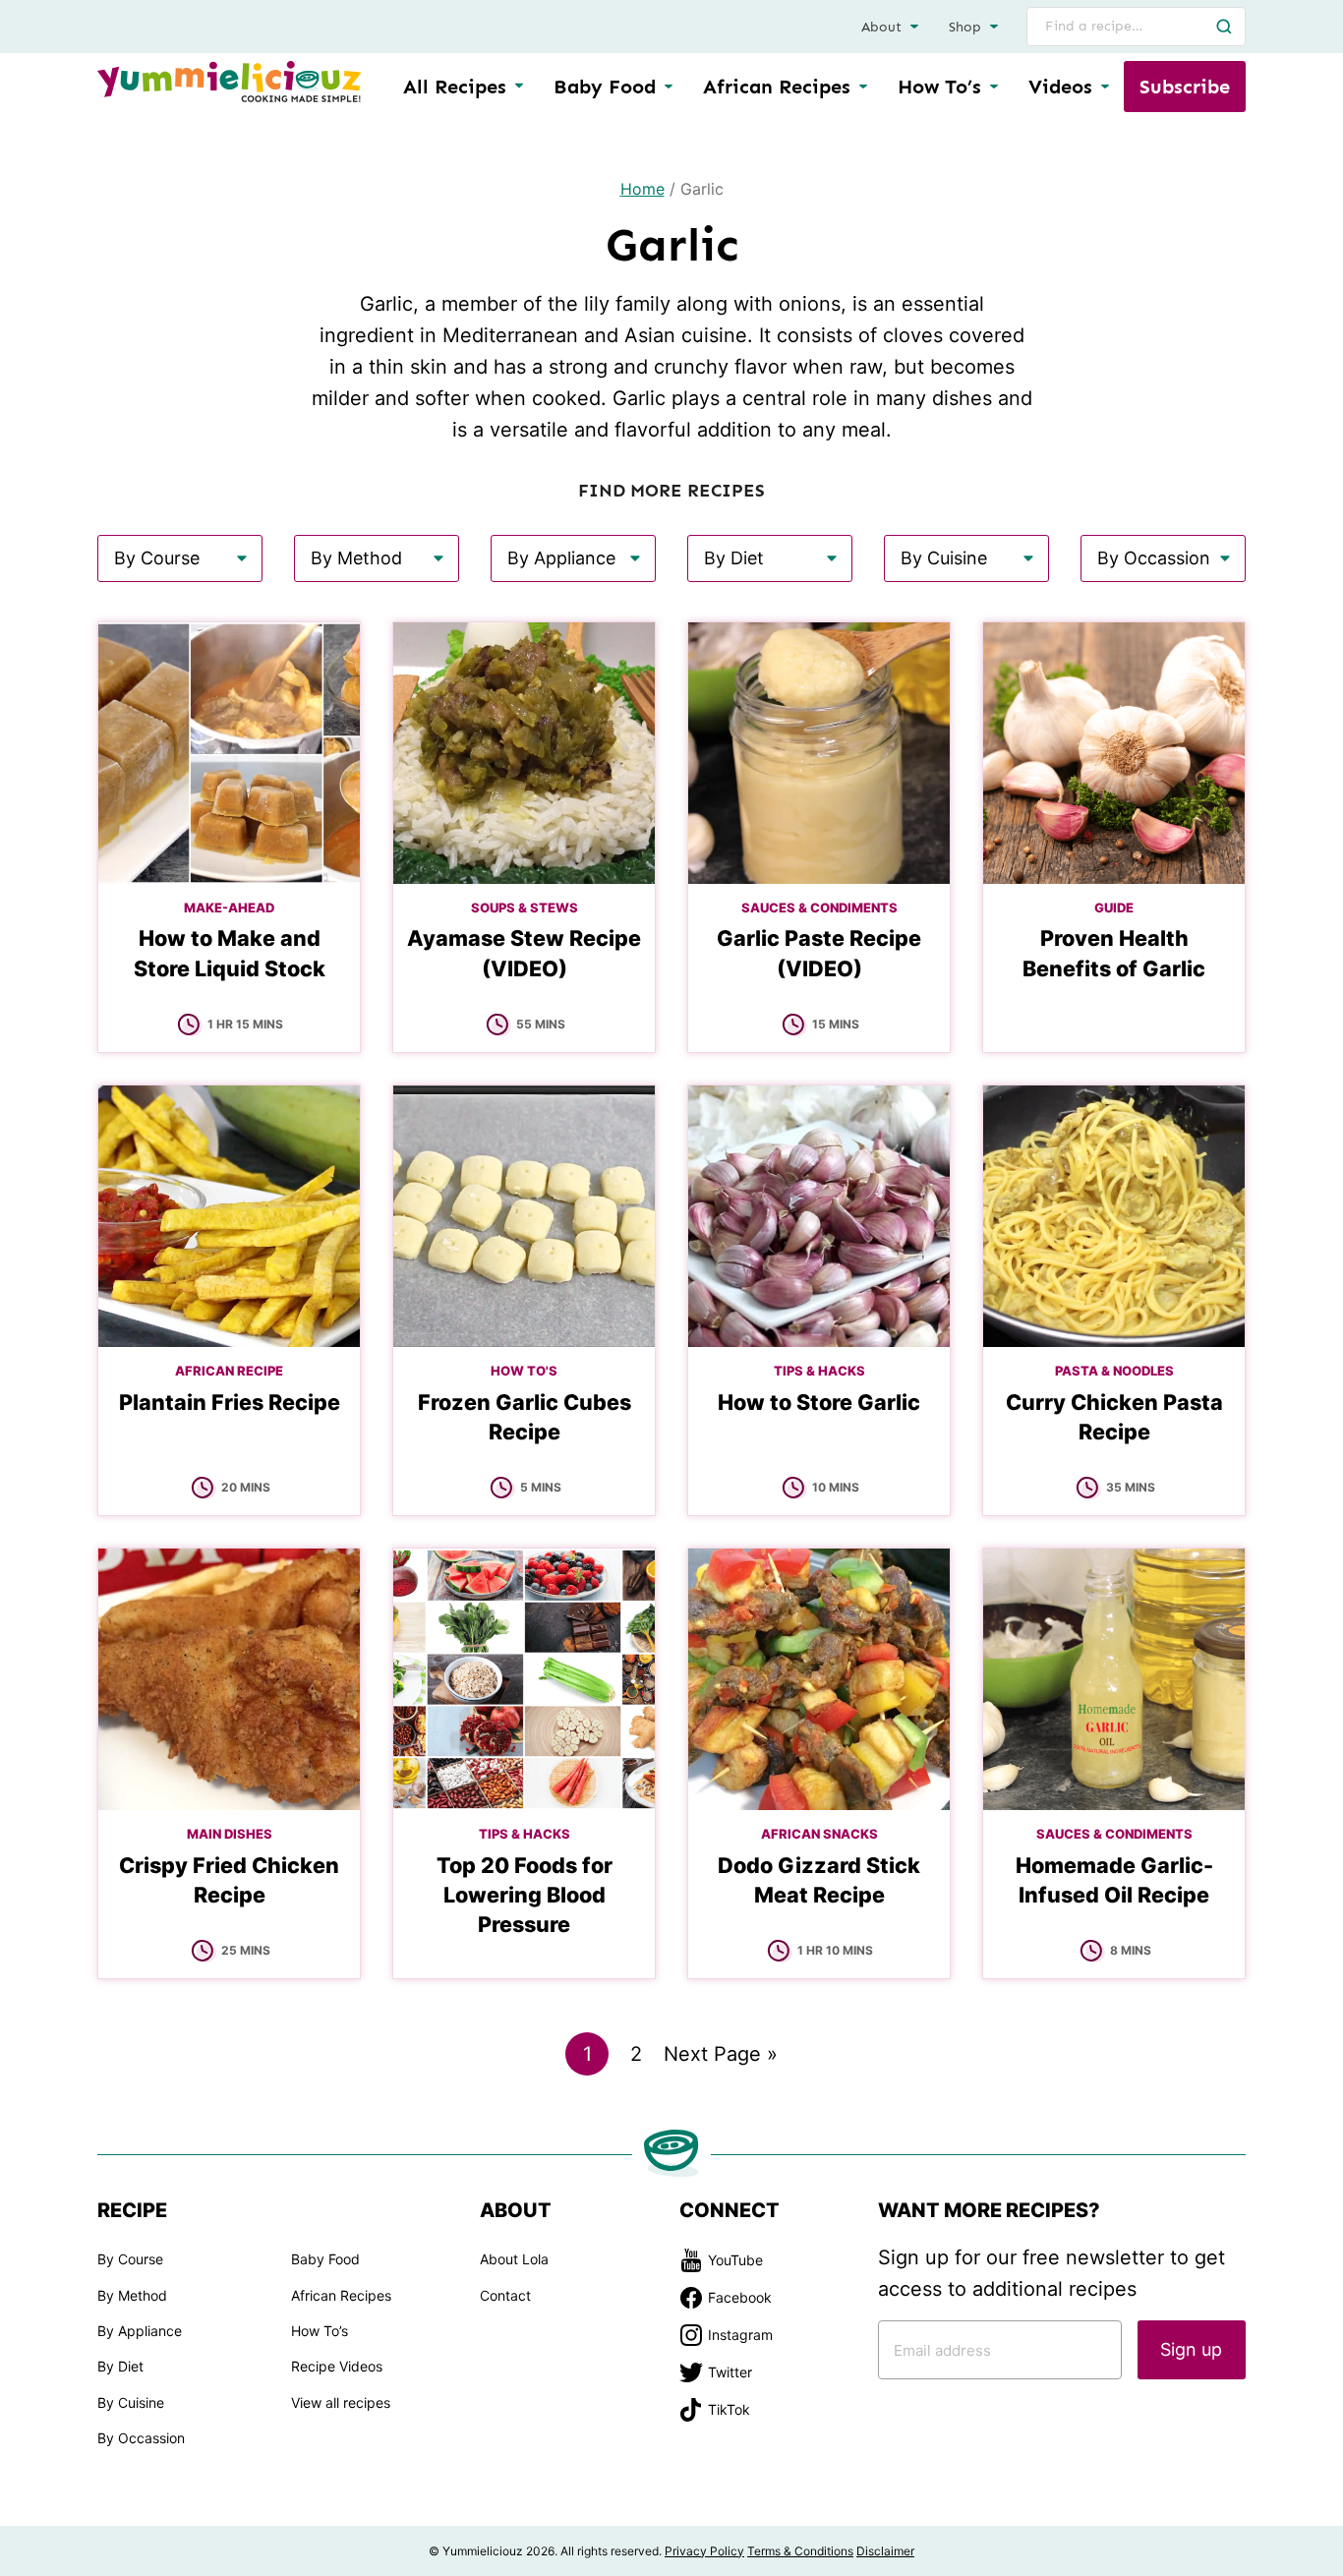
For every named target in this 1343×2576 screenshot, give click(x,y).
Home (642, 189)
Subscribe (1185, 87)
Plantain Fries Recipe (230, 1402)
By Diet (120, 2366)
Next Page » (721, 2058)
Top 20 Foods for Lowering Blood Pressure (525, 1895)
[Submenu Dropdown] (669, 87)
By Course (130, 2259)
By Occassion (141, 2438)
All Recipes (455, 87)
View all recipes (341, 2402)
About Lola (514, 2259)
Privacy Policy (704, 2551)
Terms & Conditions (800, 2551)
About (881, 27)
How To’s (939, 87)
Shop (965, 27)
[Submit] (1224, 27)
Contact (505, 2295)
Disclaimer (885, 2551)
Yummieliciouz (229, 82)
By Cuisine (131, 2402)
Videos (1060, 87)
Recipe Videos (337, 2366)
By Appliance (140, 2331)
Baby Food (605, 87)
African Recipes (777, 87)
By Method (132, 2295)
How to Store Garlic (819, 1402)
